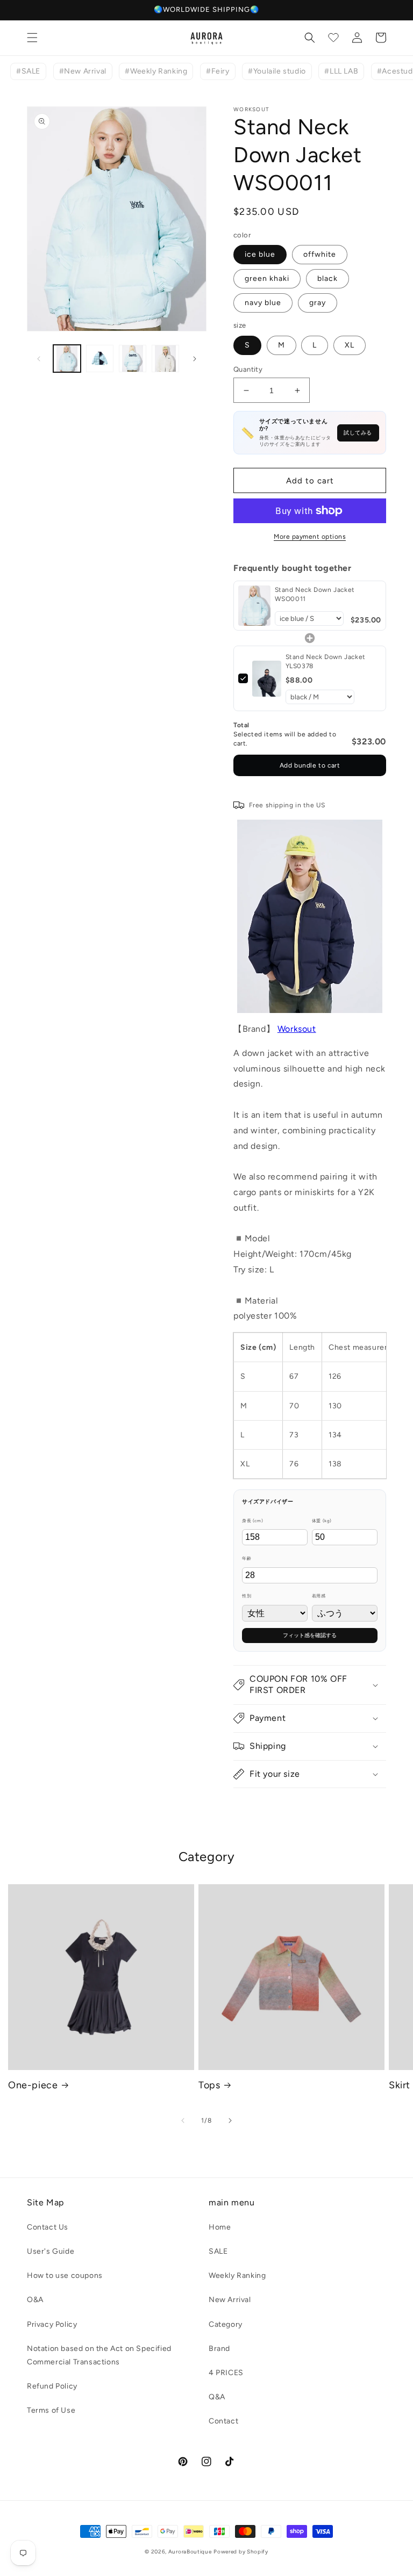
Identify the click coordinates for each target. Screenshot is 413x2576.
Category (226, 2324)
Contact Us (48, 2227)
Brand (219, 2349)
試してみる (358, 433)
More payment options (310, 537)
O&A (35, 2300)
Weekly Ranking (237, 2275)
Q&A (217, 2397)
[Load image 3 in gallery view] (133, 359)
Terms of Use (51, 2410)
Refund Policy (52, 2386)
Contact (223, 2421)
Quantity (248, 369)
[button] (32, 38)
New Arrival (230, 2300)
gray (318, 303)
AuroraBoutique (190, 2552)
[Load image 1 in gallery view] (67, 359)
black (327, 278)
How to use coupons (65, 2275)
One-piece (33, 2085)
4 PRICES (226, 2373)
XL (350, 345)
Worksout (297, 1029)
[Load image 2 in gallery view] (100, 359)
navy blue (263, 303)
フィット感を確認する (310, 1635)
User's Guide (51, 2251)
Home (220, 2227)
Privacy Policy (52, 2324)
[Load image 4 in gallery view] (165, 359)
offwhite (320, 254)
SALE (218, 2251)
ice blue (260, 254)
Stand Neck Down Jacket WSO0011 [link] (315, 594)
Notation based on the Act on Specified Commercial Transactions (99, 2355)
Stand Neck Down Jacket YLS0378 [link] (326, 661)
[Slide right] (195, 359)
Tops (209, 2085)
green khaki (267, 278)
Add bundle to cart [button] (310, 765)
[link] (254, 606)
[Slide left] (39, 359)
